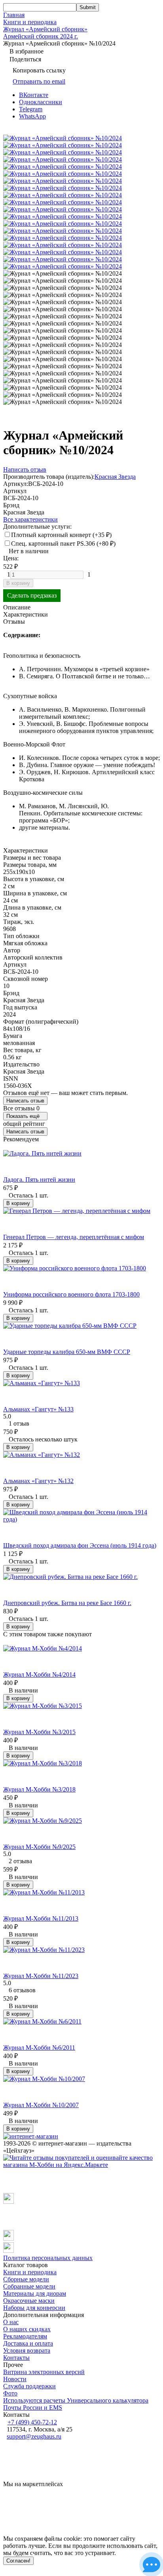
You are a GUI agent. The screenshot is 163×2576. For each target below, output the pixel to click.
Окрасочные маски (29, 2301)
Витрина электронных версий (44, 2372)
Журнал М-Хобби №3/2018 (39, 1789)
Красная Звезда (115, 477)
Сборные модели (26, 2279)
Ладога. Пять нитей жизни (39, 1179)
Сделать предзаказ (32, 595)
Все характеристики (30, 519)
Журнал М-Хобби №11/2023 (41, 1976)
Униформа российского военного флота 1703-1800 (71, 1294)
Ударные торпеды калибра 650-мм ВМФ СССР (67, 1352)
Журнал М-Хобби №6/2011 (39, 2048)
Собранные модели (29, 2286)
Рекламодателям (25, 2336)
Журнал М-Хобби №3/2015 (39, 1732)
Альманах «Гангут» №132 (38, 1481)
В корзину (18, 583)
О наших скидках (27, 2329)
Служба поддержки (29, 2386)
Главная (14, 15)
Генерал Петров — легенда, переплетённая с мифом (74, 1237)
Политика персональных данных (48, 2258)
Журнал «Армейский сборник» (45, 29)
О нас (11, 2322)
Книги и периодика (30, 22)
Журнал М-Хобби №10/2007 (41, 2105)
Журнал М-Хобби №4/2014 (39, 1674)
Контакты (16, 2358)
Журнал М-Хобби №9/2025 (39, 1847)
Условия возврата (27, 2350)
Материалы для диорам (35, 2293)
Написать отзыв (25, 1101)
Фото (10, 2393)
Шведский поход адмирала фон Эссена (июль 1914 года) (80, 1545)
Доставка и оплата (28, 2343)
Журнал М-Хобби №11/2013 (41, 1918)
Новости (15, 2379)
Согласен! (18, 2561)
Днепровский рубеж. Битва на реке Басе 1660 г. (67, 1603)
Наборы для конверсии (34, 2308)
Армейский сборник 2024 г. (41, 36)
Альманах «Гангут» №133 (38, 1409)
